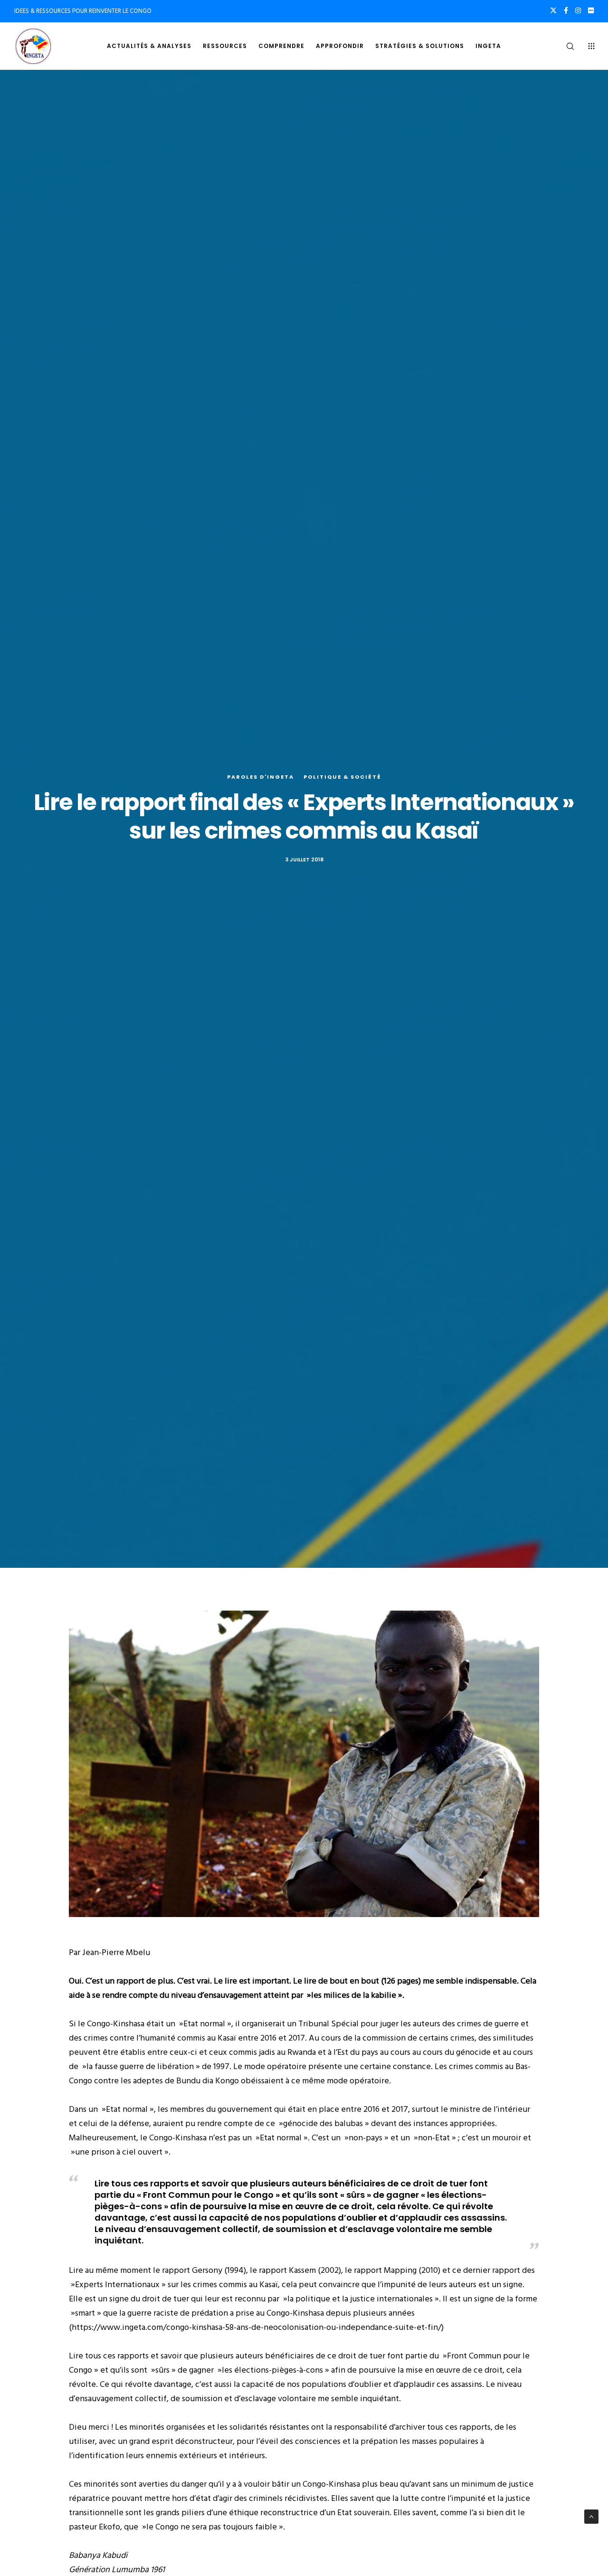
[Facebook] (566, 10)
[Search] (564, 46)
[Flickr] (591, 10)
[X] (553, 10)
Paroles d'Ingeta (261, 777)
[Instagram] (578, 10)
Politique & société (342, 777)
